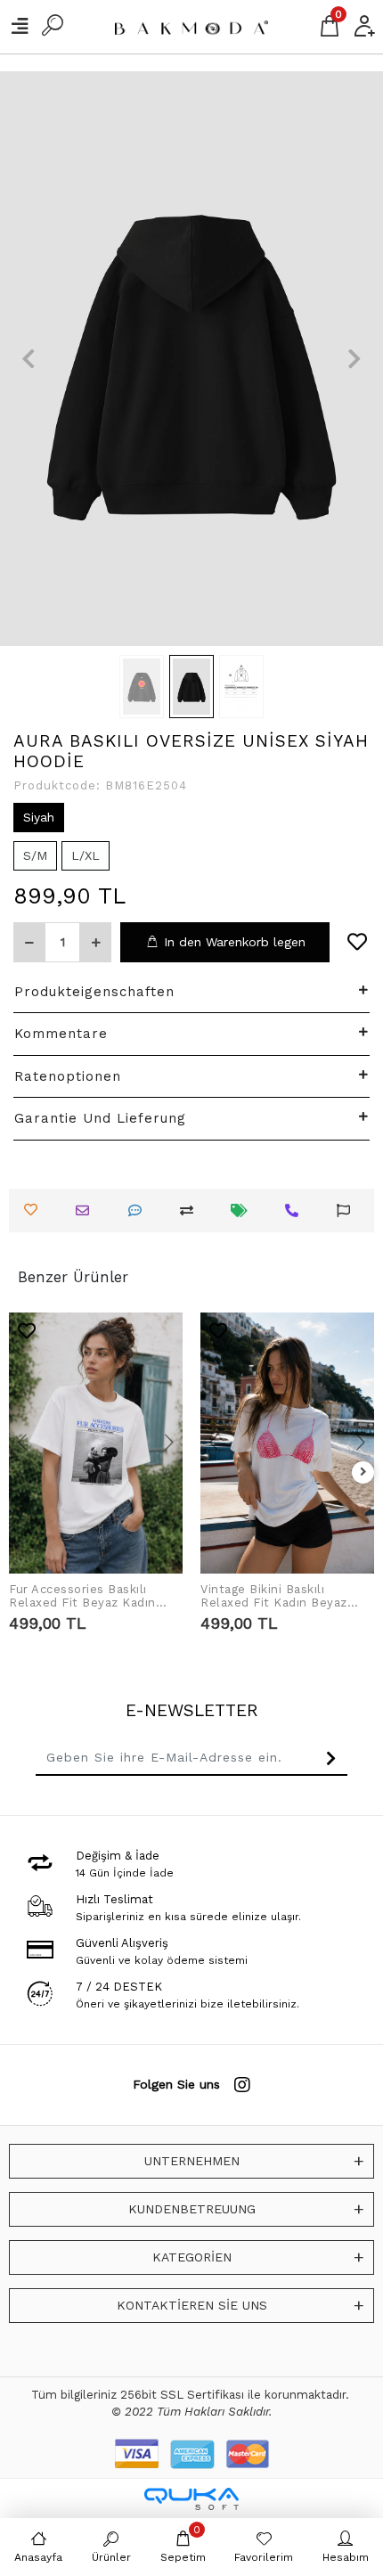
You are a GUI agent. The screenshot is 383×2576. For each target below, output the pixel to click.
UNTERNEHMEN (192, 2161)
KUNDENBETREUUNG (192, 2209)
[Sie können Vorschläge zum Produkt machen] (348, 1210)
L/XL (86, 855)
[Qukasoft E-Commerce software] (191, 2499)
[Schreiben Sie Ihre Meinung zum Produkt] (139, 1210)
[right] (363, 1472)
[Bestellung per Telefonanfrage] (296, 1210)
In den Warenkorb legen (235, 942)
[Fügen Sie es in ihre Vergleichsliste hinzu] (191, 1210)
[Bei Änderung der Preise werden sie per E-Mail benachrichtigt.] (244, 1210)
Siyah (39, 817)
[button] (29, 359)
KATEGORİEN (192, 2257)
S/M (35, 855)
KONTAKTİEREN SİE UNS (192, 2305)
